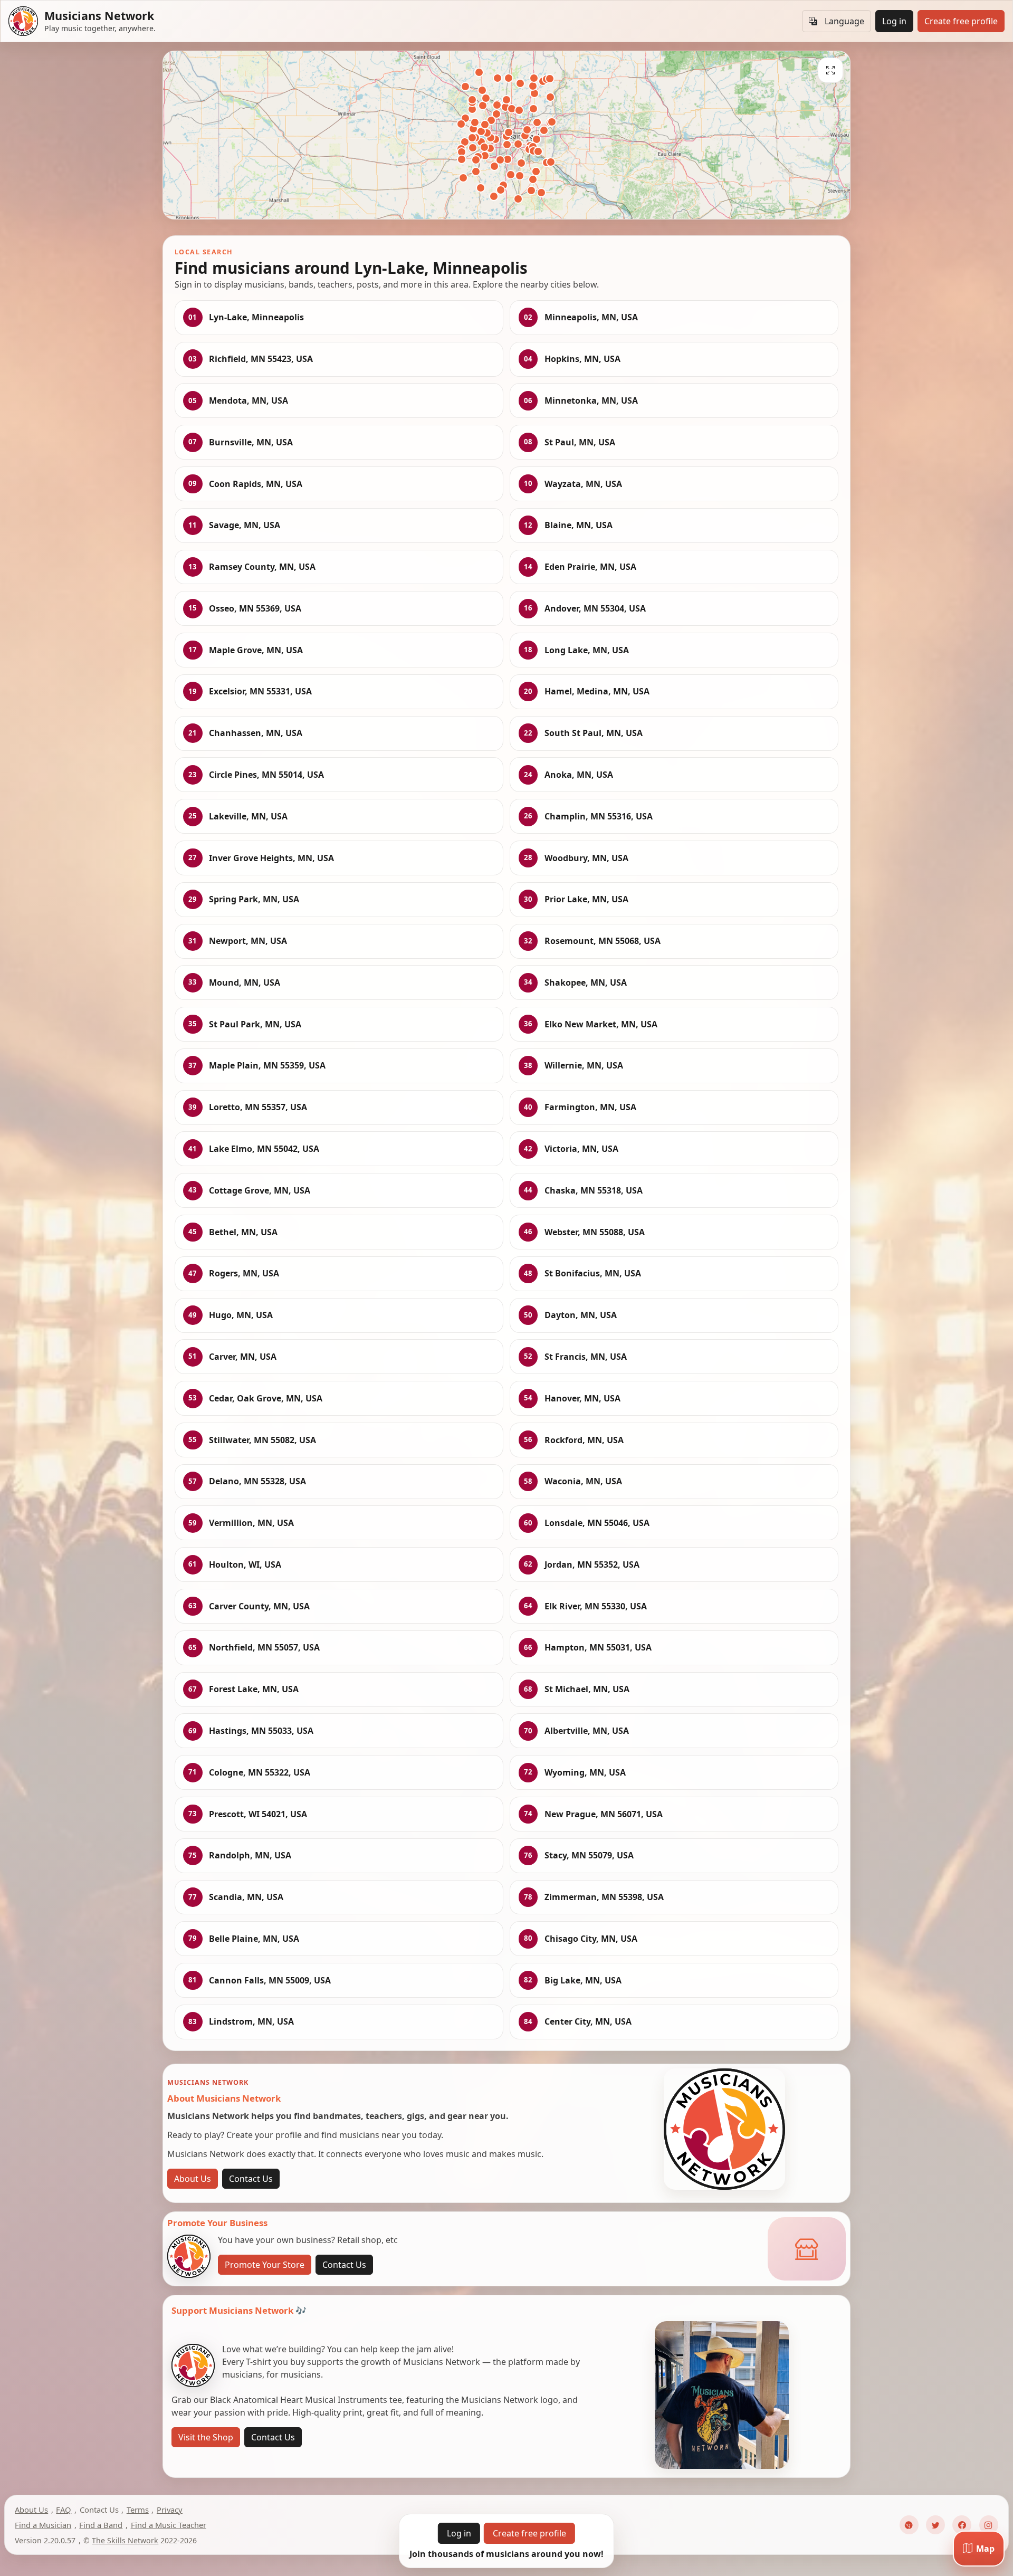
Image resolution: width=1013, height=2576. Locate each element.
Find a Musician (43, 2525)
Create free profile (961, 21)
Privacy (170, 2510)
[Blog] (909, 2525)
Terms (138, 2510)
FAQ (64, 2510)
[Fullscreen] (830, 70)
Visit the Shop (206, 2437)
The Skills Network (125, 2540)
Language (844, 21)
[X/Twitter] (935, 2525)
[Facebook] (962, 2525)
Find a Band (101, 2525)
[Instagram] (989, 2525)
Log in (894, 21)
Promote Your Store (265, 2265)
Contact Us (251, 2179)
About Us (193, 2179)
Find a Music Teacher (169, 2525)
